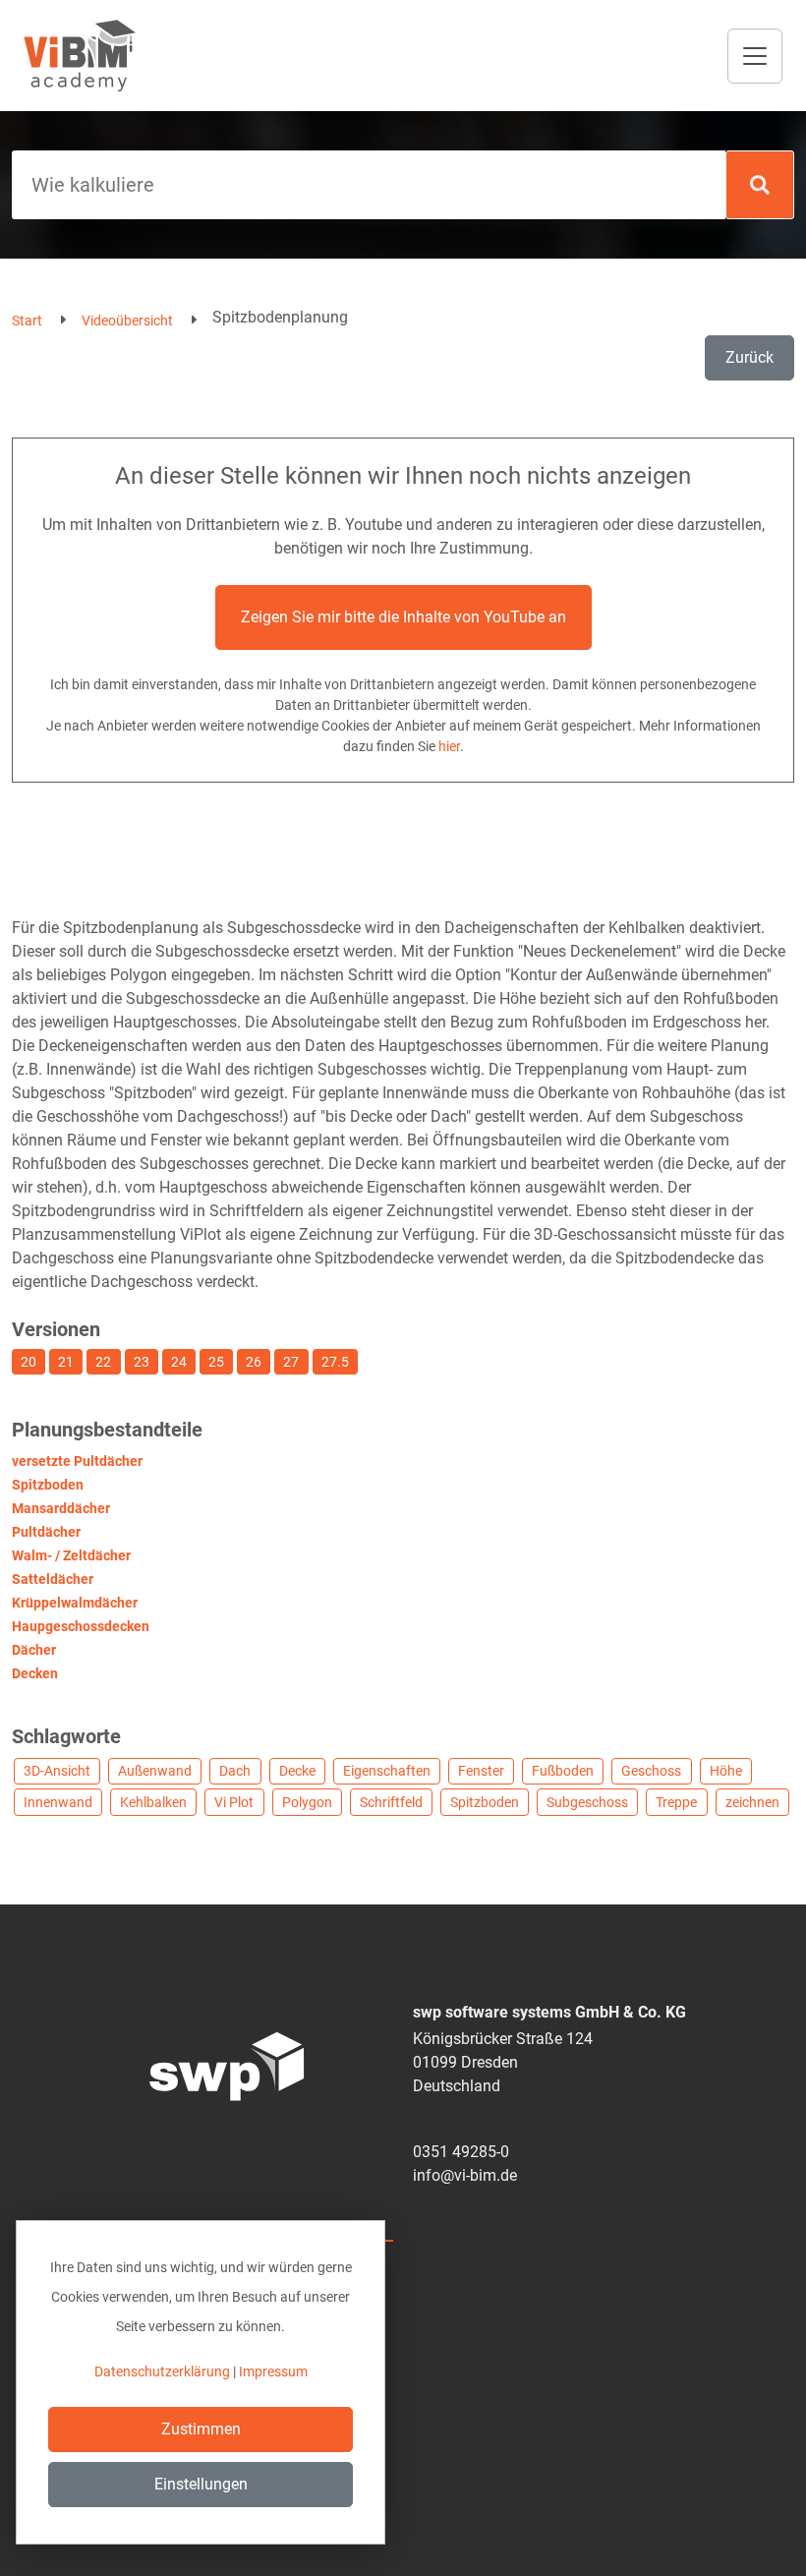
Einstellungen (201, 2484)
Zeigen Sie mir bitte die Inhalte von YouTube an (403, 617)
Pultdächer (46, 1532)
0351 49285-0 (461, 2152)
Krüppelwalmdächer (75, 1603)
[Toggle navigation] (755, 56)
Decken (35, 1673)
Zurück (749, 357)
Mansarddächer (61, 1508)
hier (449, 746)
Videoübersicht (127, 321)
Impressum (273, 2371)
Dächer (34, 1650)
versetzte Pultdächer (77, 1461)
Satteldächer (53, 1579)
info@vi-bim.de (465, 2175)
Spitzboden (48, 1485)
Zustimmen (201, 2429)
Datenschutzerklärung (162, 2371)
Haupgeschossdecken (81, 1626)
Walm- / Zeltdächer (71, 1555)
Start (27, 321)
